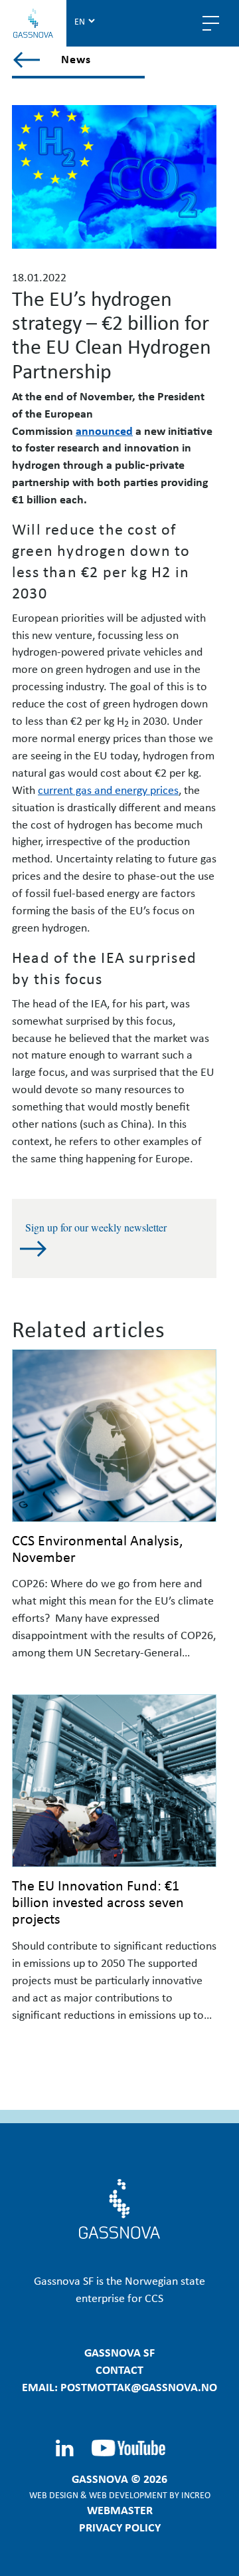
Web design (54, 2495)
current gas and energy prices (108, 789)
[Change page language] (84, 21)
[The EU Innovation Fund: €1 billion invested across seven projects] (114, 1781)
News (76, 59)
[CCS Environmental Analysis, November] (114, 1436)
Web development (128, 2495)
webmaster (120, 2510)
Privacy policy (120, 2527)
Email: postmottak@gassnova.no (119, 2386)
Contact (119, 2369)
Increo (196, 2495)
